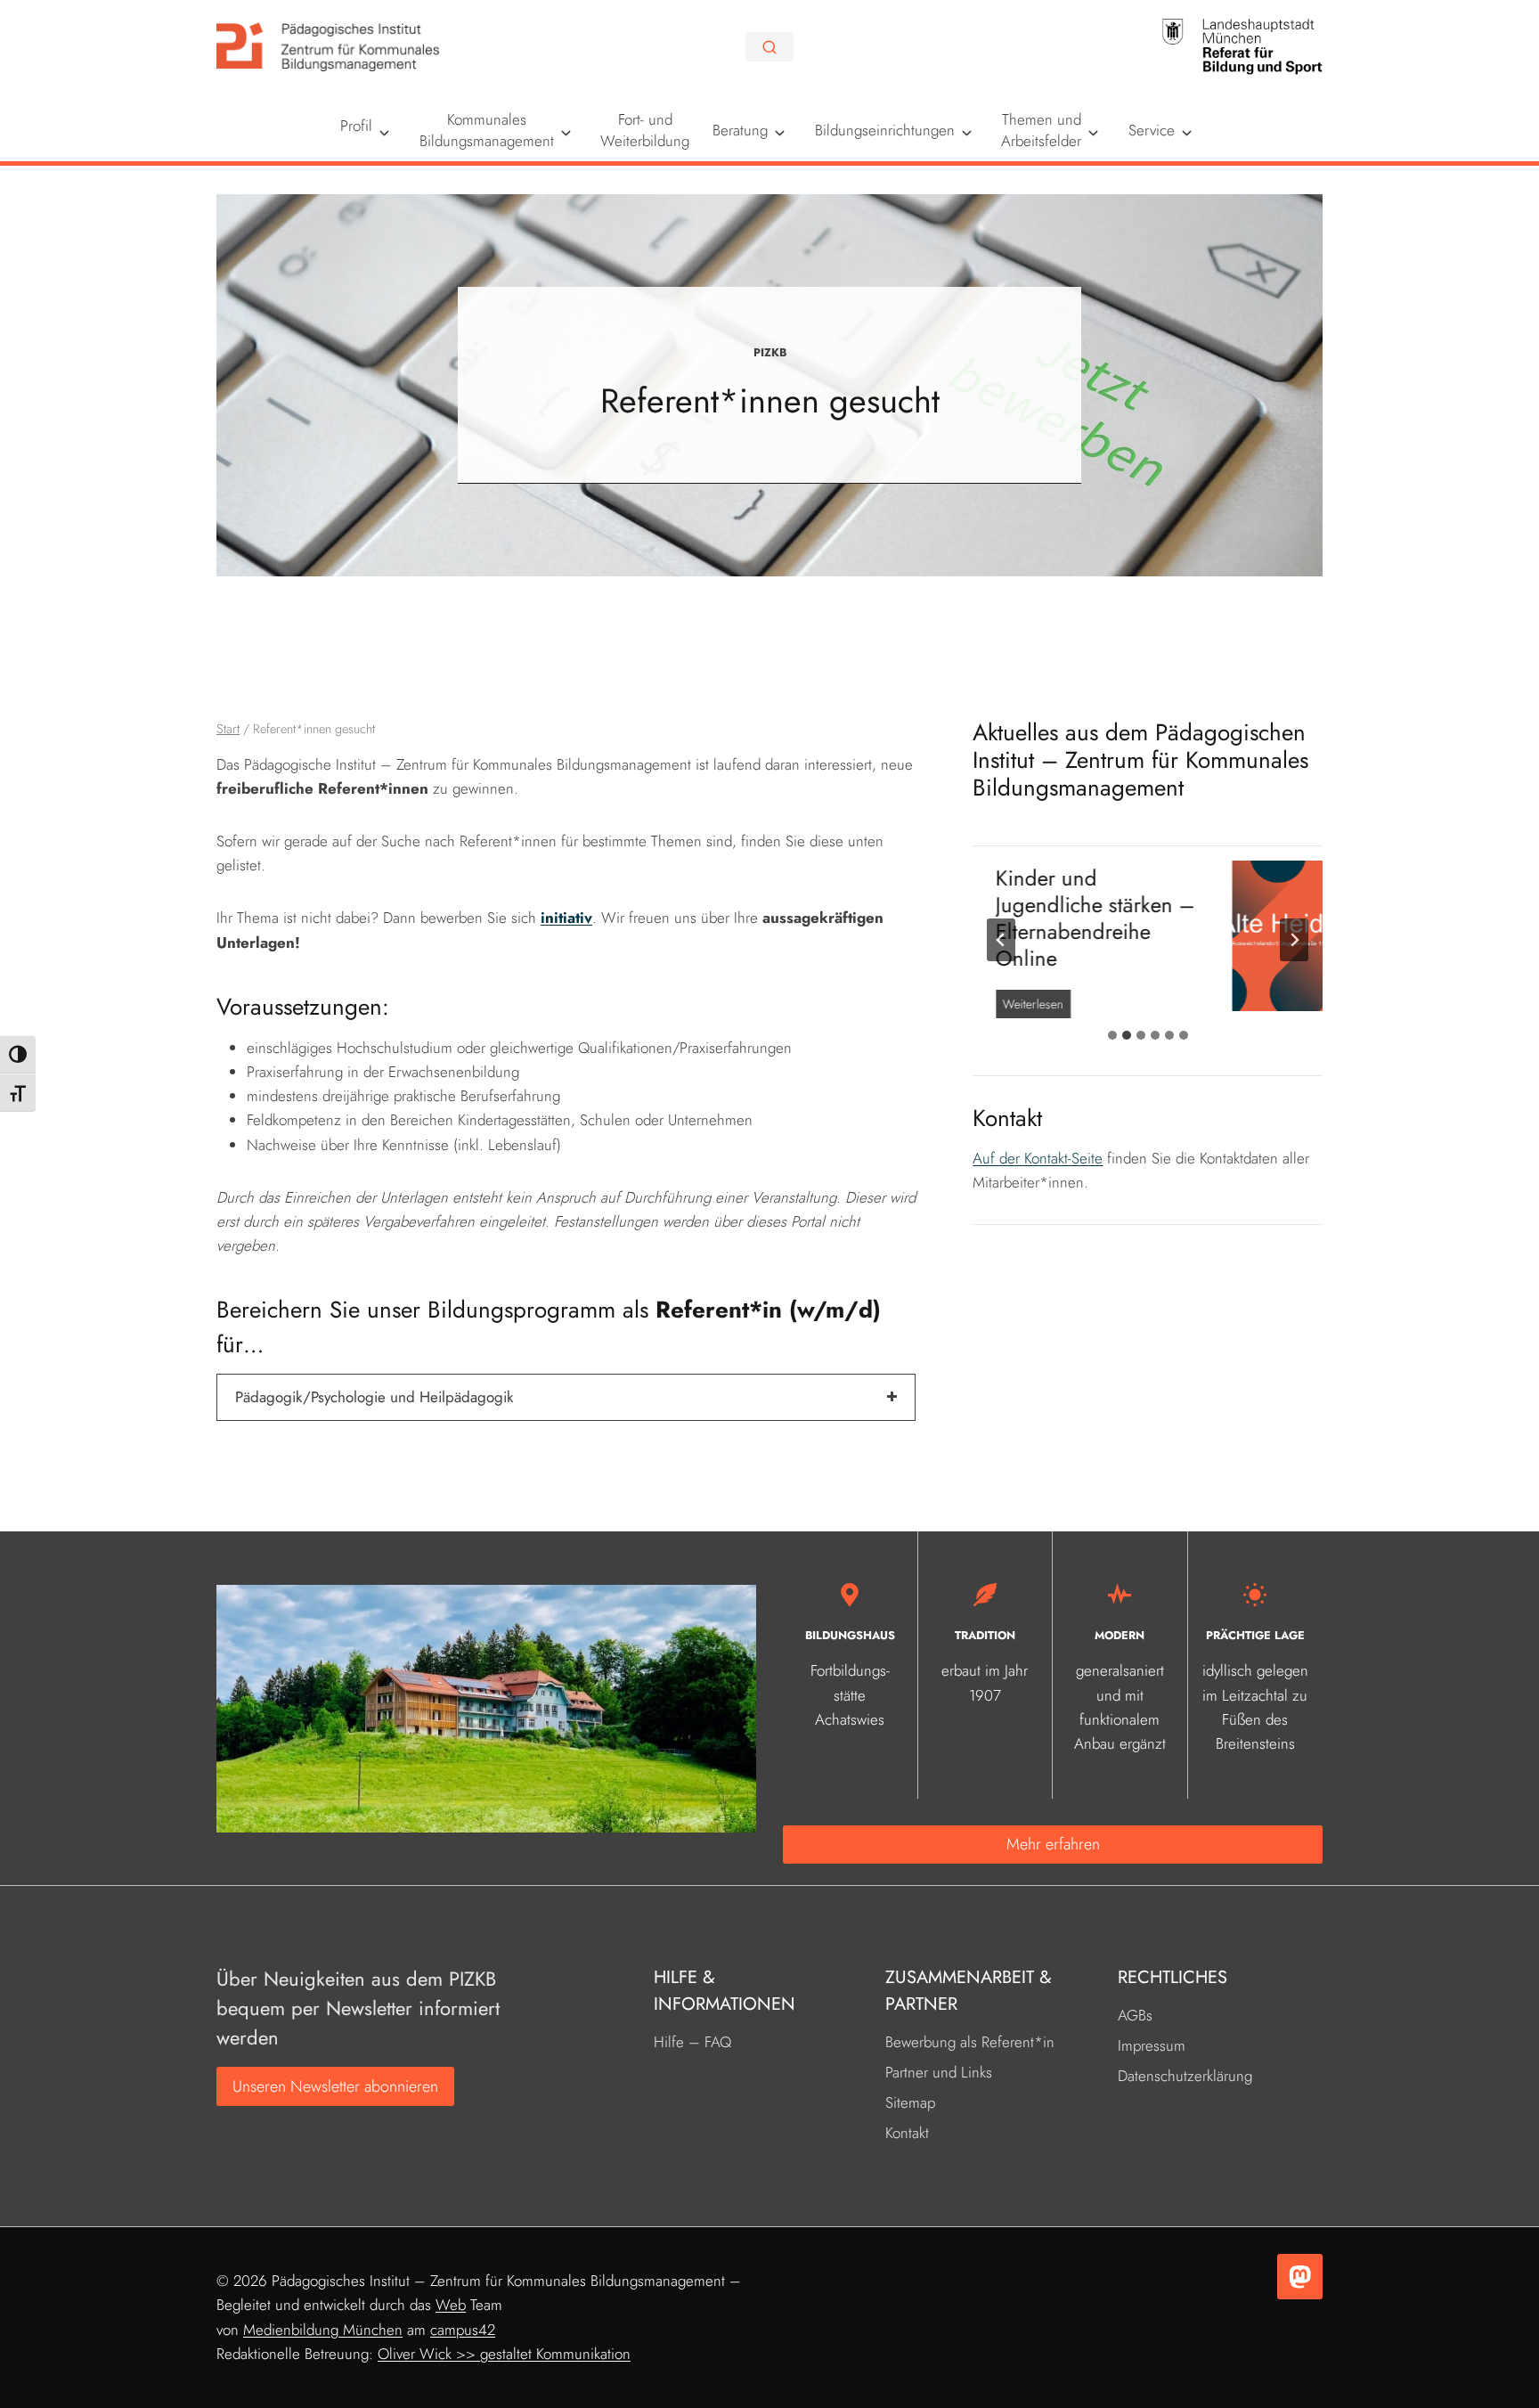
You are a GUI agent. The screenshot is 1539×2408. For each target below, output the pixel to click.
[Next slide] (1294, 940)
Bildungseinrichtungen (885, 130)
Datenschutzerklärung (1185, 2076)
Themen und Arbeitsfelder (1041, 130)
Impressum (1152, 2045)
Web (451, 2305)
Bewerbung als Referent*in (970, 2042)
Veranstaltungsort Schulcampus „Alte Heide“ (1295, 905)
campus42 (463, 2330)
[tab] (1112, 1035)
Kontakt (907, 2133)
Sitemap (910, 2102)
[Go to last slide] (1001, 940)
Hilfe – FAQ (692, 2042)
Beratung (740, 130)
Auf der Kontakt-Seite (1038, 1158)
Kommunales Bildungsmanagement (487, 130)
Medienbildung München (323, 2330)
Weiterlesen (1250, 980)
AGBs (1135, 2015)
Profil (356, 126)
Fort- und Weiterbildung (645, 130)
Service (1152, 130)
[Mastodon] (1300, 2277)
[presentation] (1125, 936)
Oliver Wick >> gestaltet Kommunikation (504, 2354)
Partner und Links (939, 2072)
